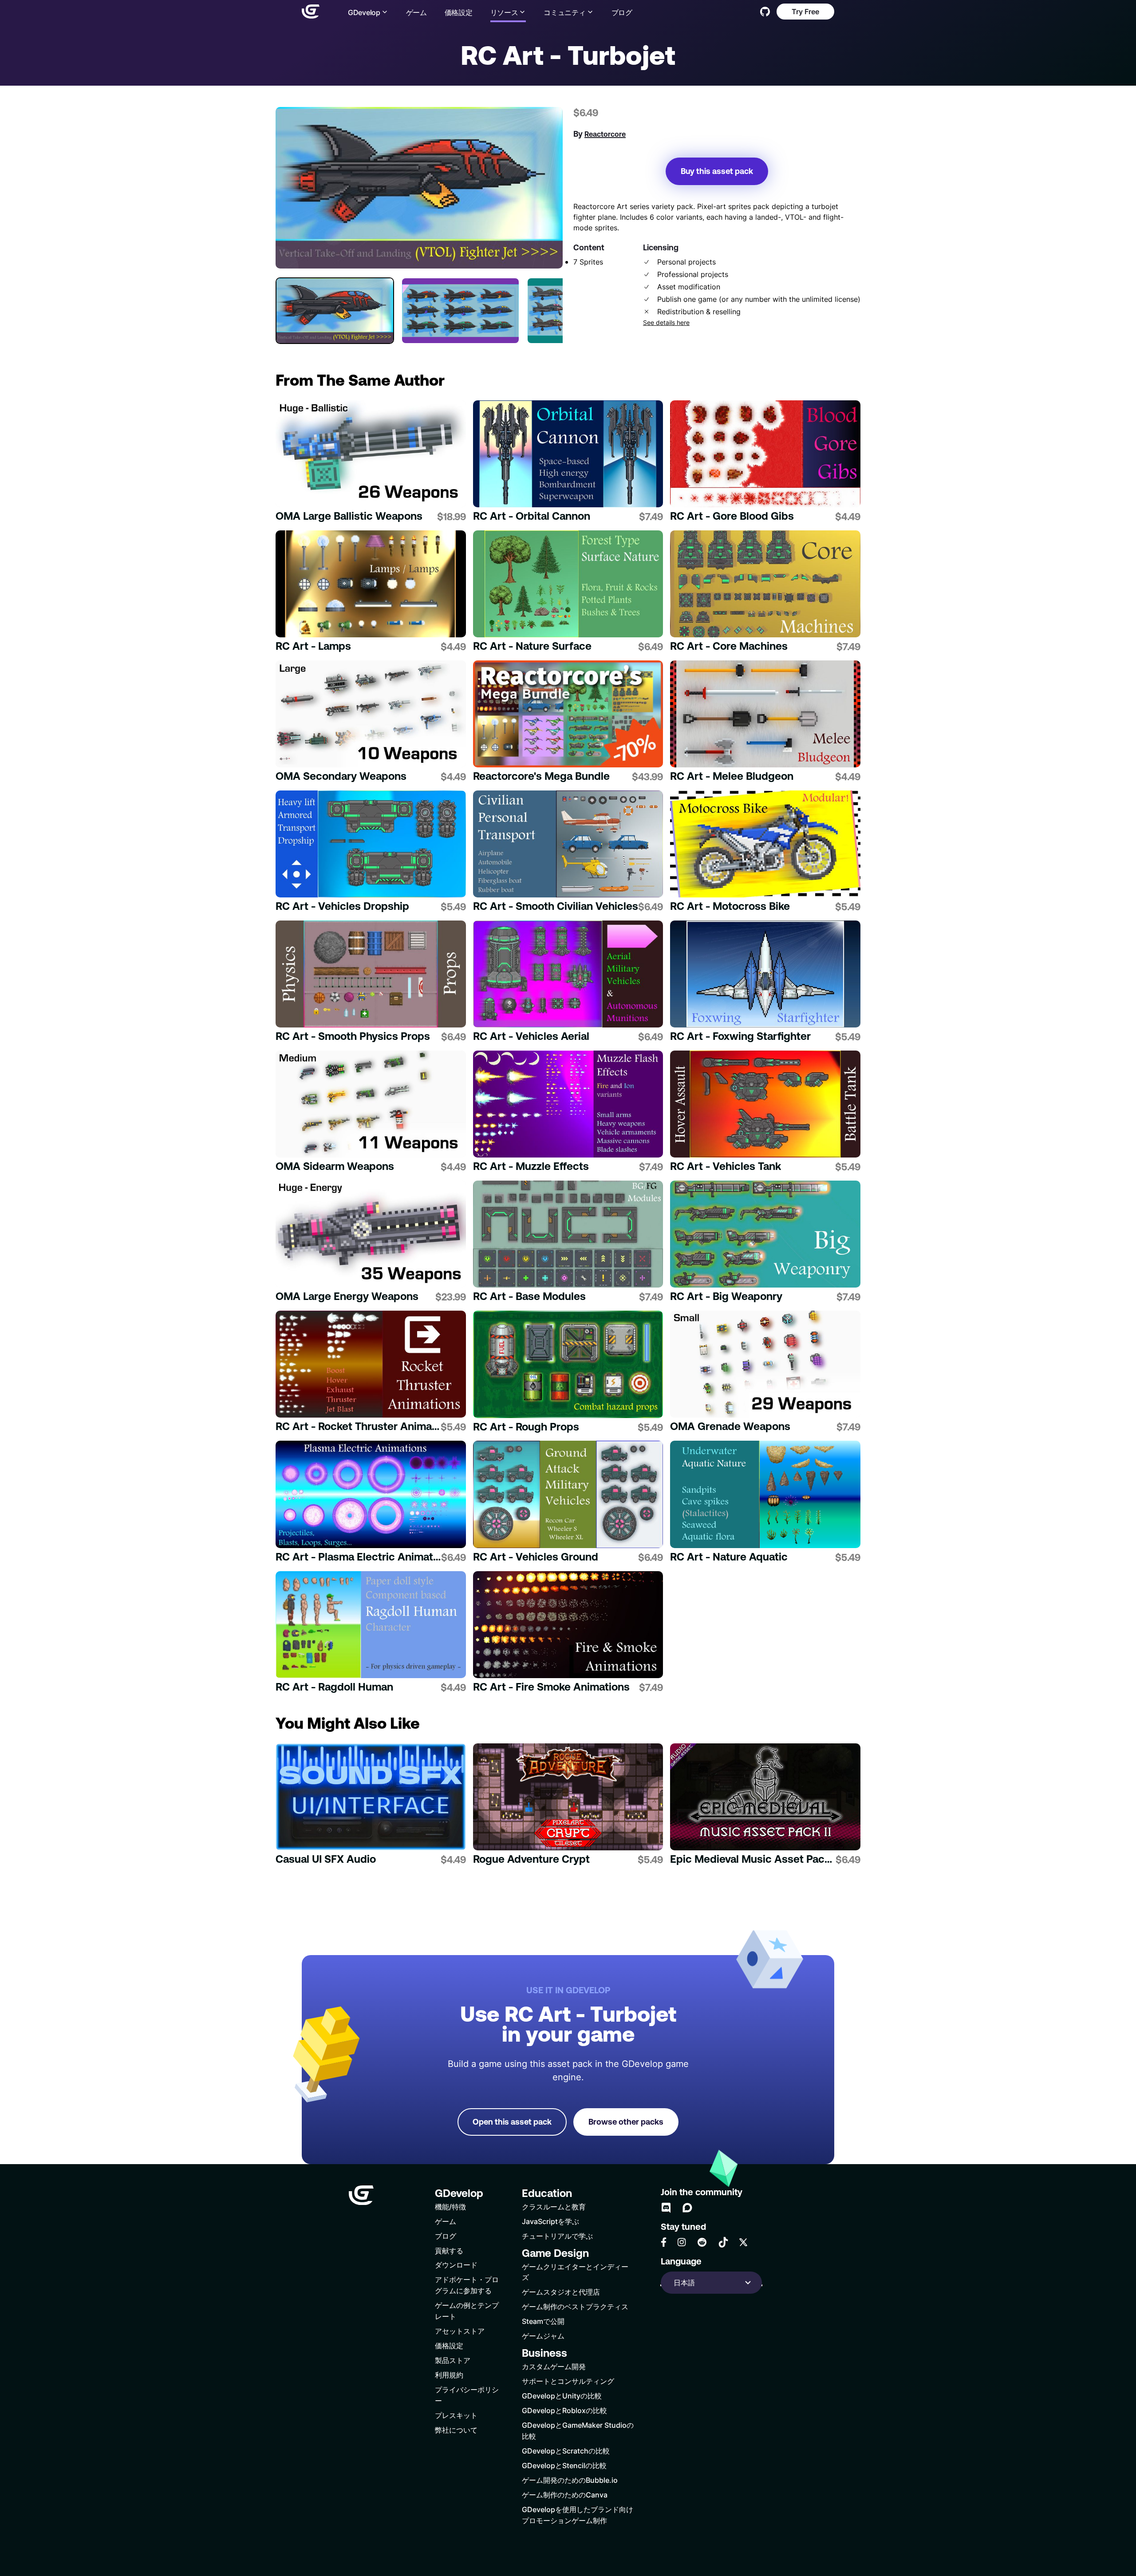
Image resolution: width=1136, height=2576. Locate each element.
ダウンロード (456, 2265)
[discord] (666, 2208)
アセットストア (460, 2331)
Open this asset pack (512, 2122)
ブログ (622, 12)
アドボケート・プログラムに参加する (467, 2285)
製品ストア (453, 2360)
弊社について (456, 2430)
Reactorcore (605, 134)
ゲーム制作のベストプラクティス (575, 2306)
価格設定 (459, 12)
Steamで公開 (543, 2321)
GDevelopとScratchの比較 (566, 2451)
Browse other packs (626, 2122)
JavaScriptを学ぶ (550, 2221)
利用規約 (449, 2375)
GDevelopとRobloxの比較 (564, 2410)
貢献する (449, 2250)
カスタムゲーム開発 (554, 2366)
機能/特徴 (450, 2207)
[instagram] (682, 2242)
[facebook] (664, 2242)
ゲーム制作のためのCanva (565, 2495)
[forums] (687, 2208)
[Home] (311, 12)
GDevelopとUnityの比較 (562, 2396)
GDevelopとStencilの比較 (564, 2465)
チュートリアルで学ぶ (557, 2236)
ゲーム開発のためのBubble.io (570, 2480)
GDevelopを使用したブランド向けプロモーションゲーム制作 (578, 2515)
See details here (666, 323)
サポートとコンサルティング (568, 2381)
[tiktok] (723, 2242)
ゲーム (416, 12)
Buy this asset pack (717, 171)
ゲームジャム (543, 2336)
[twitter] (743, 2242)
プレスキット (456, 2415)
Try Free (805, 11)
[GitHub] (765, 12)
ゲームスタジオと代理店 (561, 2292)
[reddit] (702, 2242)
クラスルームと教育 (554, 2207)
